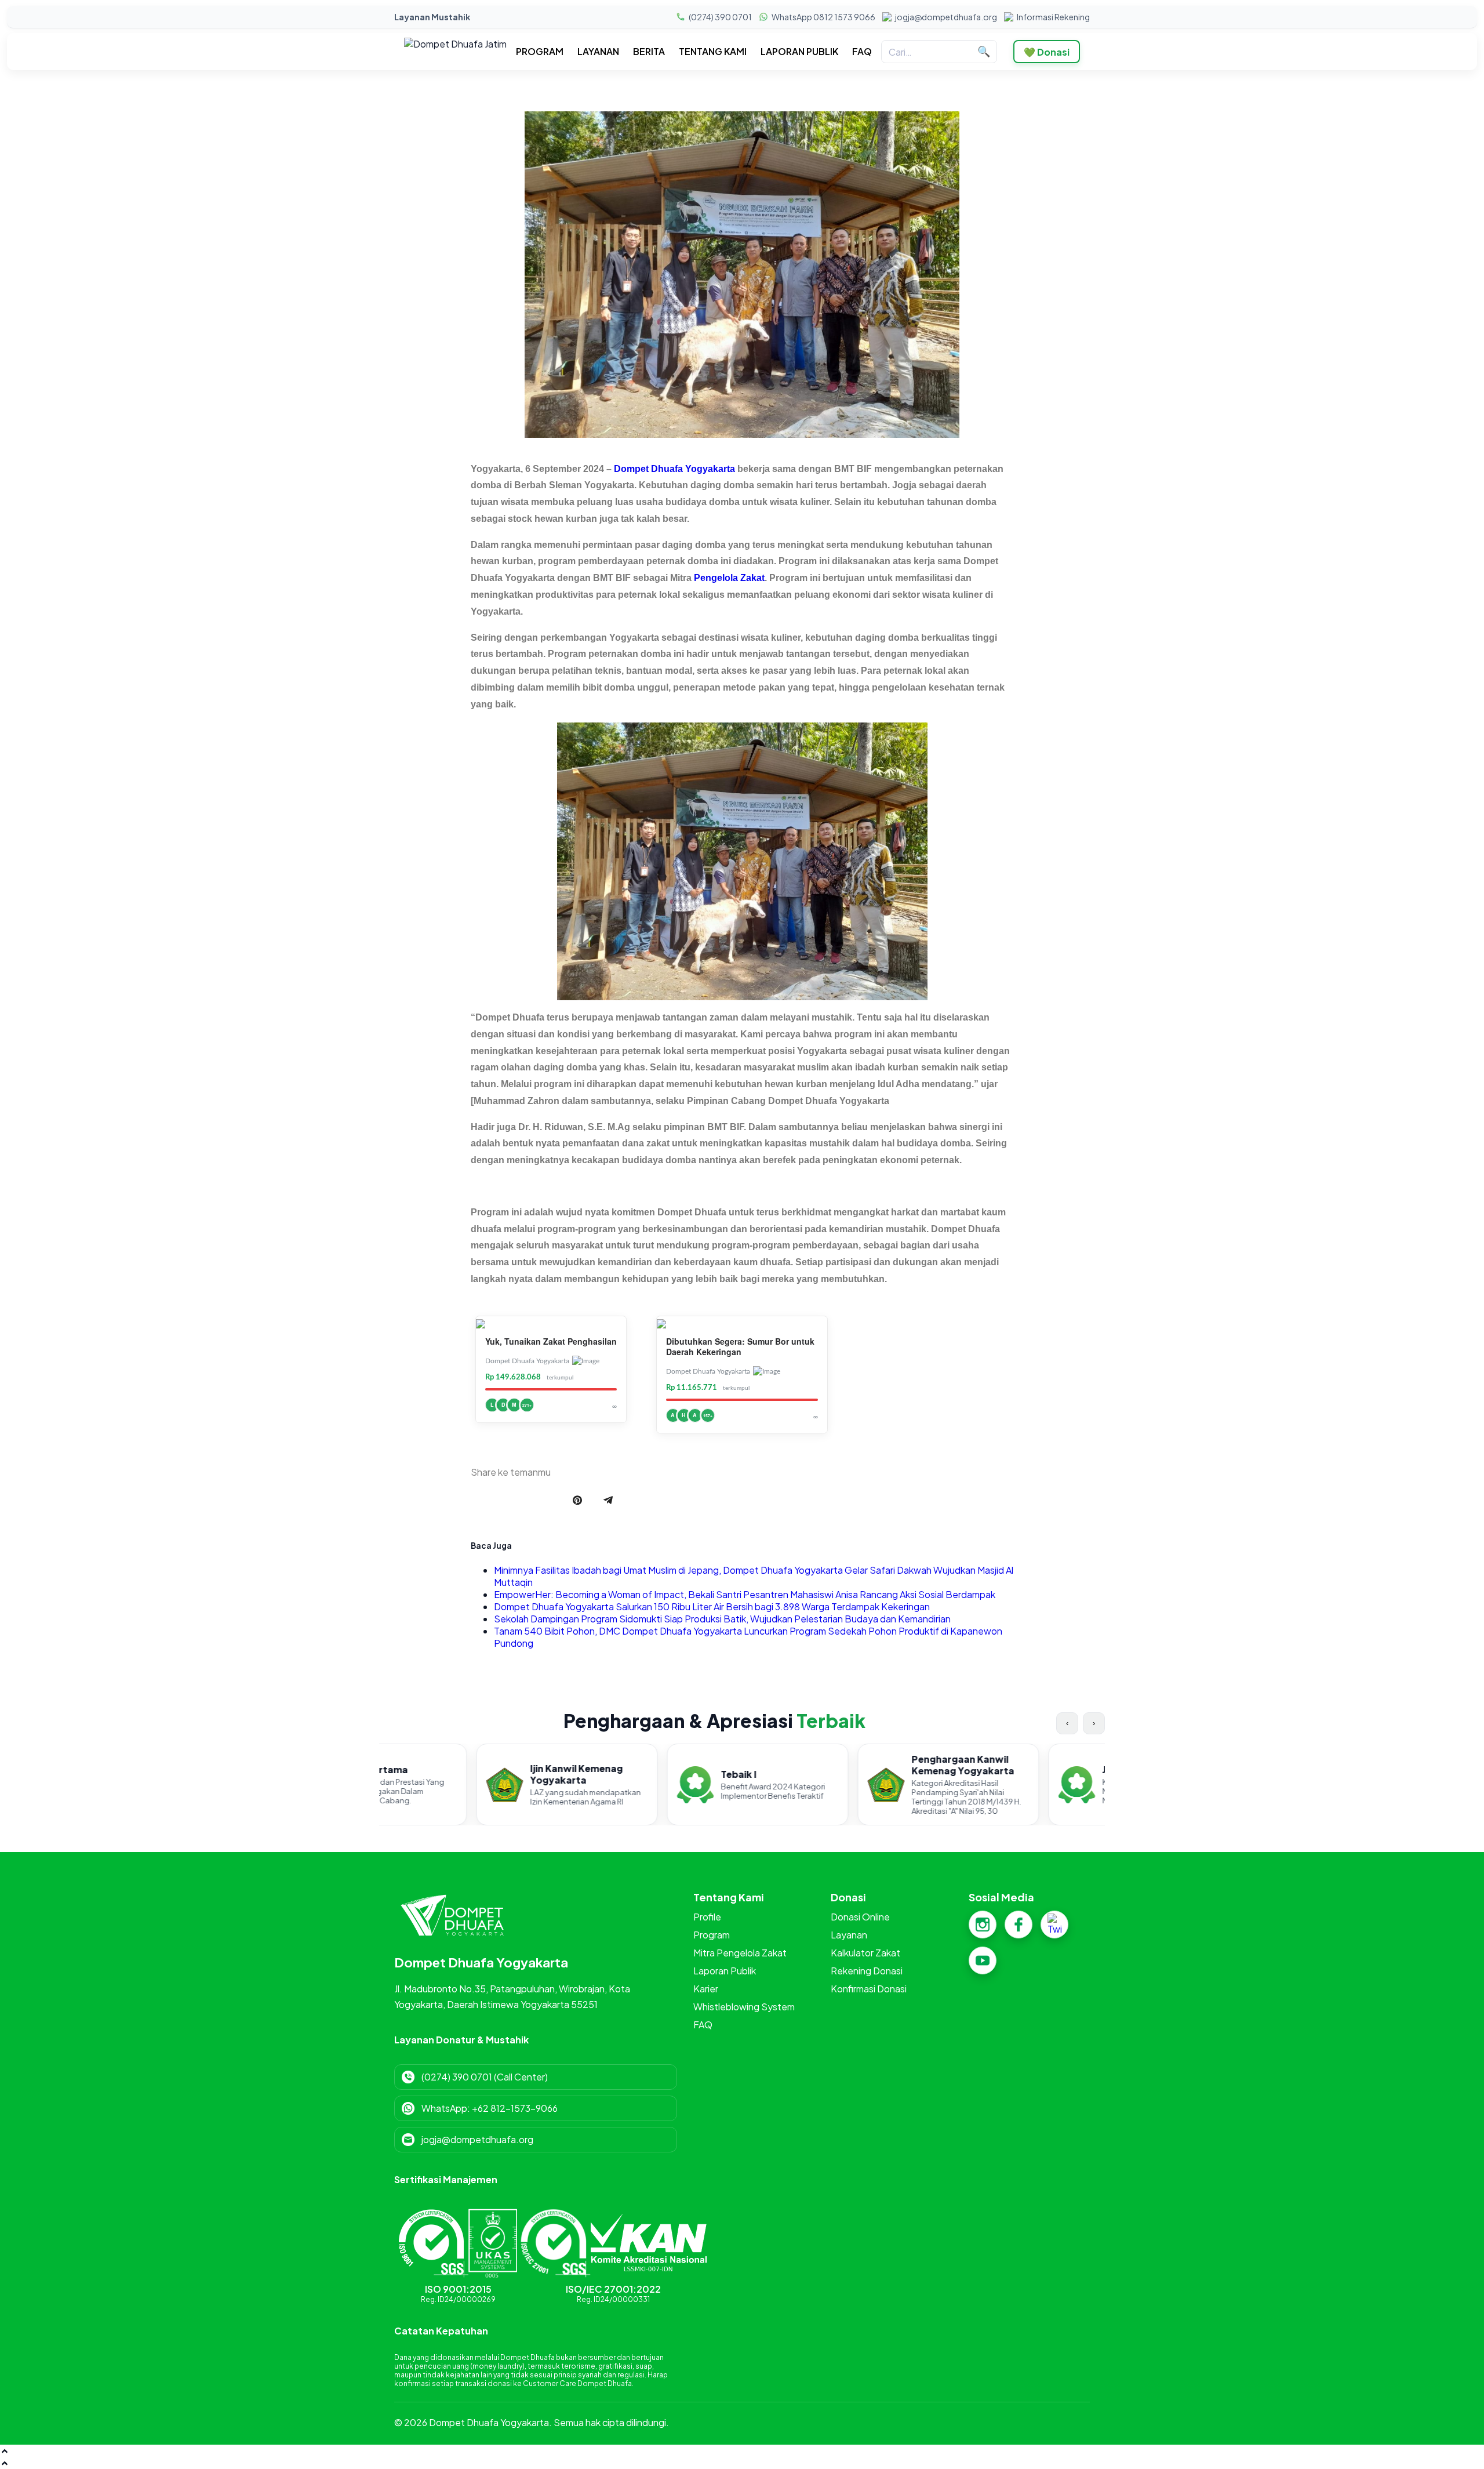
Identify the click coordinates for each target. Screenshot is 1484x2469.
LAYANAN (598, 52)
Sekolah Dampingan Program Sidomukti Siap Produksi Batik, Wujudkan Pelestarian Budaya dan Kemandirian (722, 1619)
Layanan (849, 1935)
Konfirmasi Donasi (869, 1989)
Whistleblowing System (744, 2007)
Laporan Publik (725, 1971)
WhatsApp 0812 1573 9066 (823, 17)
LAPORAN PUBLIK (799, 52)
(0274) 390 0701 (720, 17)
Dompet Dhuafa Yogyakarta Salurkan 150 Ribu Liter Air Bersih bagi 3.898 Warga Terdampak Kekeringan (712, 1606)
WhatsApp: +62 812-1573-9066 (490, 2108)
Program (712, 1935)
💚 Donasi (1047, 52)
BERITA (649, 52)
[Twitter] (1054, 1925)
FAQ (862, 52)
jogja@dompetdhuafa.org (946, 17)
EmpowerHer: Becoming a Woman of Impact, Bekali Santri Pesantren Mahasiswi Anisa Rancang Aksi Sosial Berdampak (745, 1594)
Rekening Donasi (867, 1971)
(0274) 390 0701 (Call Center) (485, 2077)
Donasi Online (860, 1917)
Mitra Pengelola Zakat (740, 1953)
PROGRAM (540, 52)
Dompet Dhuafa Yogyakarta (674, 469)
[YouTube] (983, 1960)
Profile (707, 1917)
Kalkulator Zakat (865, 1953)
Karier (706, 1989)
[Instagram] (983, 1925)
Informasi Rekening (1053, 17)
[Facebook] (1019, 1925)
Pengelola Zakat (729, 578)
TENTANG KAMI (713, 52)
